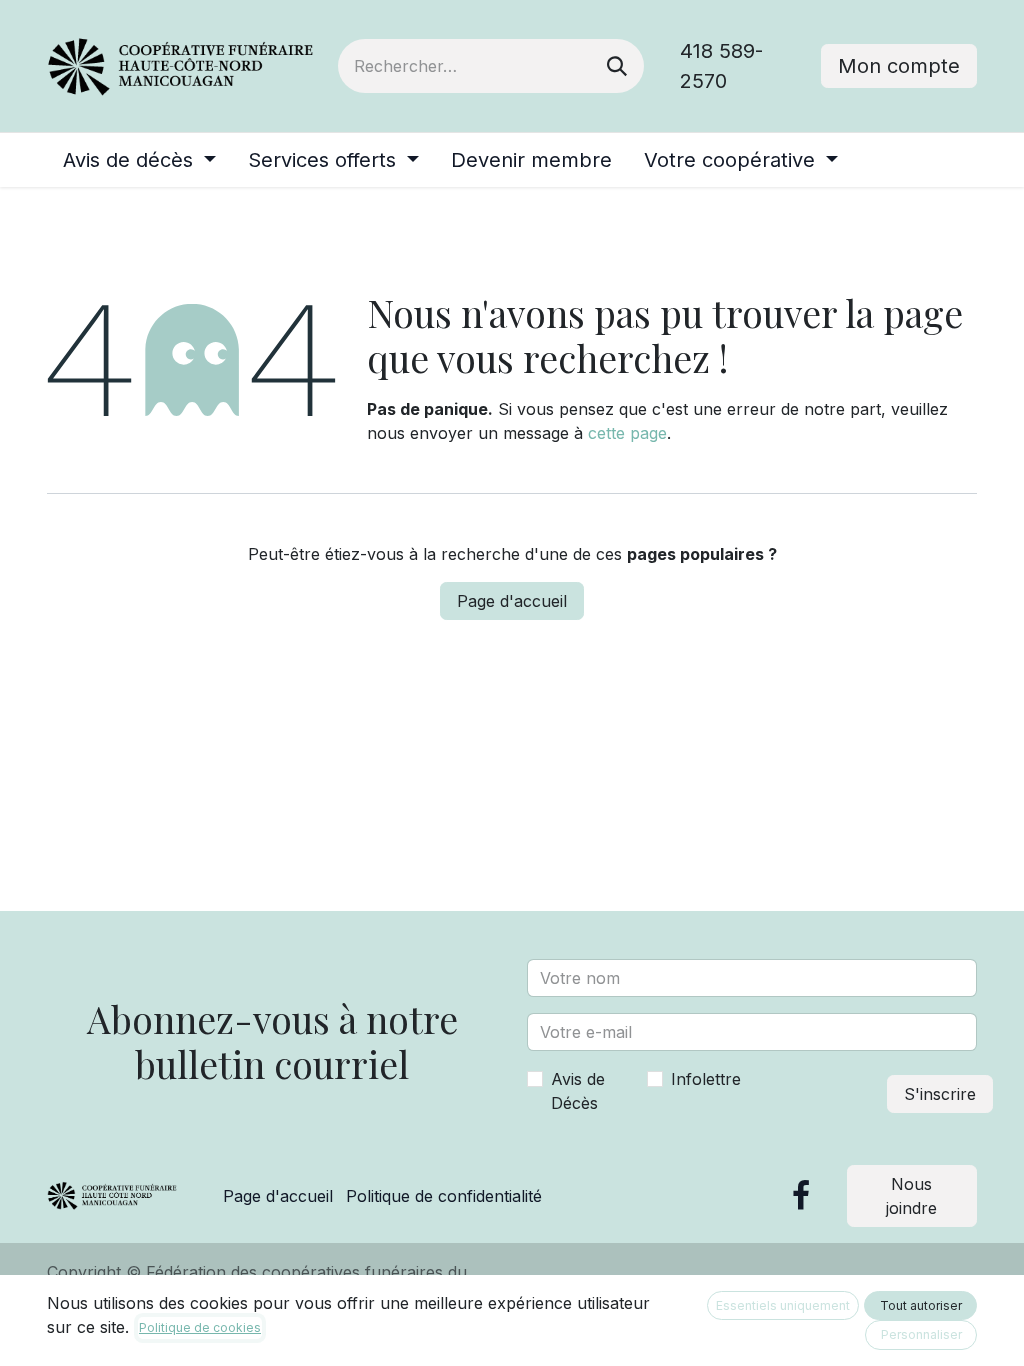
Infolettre (706, 1079)
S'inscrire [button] (940, 1094)
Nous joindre (911, 1196)
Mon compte (899, 66)
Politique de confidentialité (444, 1196)
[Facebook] (801, 1196)
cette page (627, 433)
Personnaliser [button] (921, 1334)
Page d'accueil (512, 601)
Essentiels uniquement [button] (783, 1305)
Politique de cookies (200, 1327)
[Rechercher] (617, 66)
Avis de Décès (578, 1091)
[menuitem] (139, 160)
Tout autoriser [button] (921, 1305)
